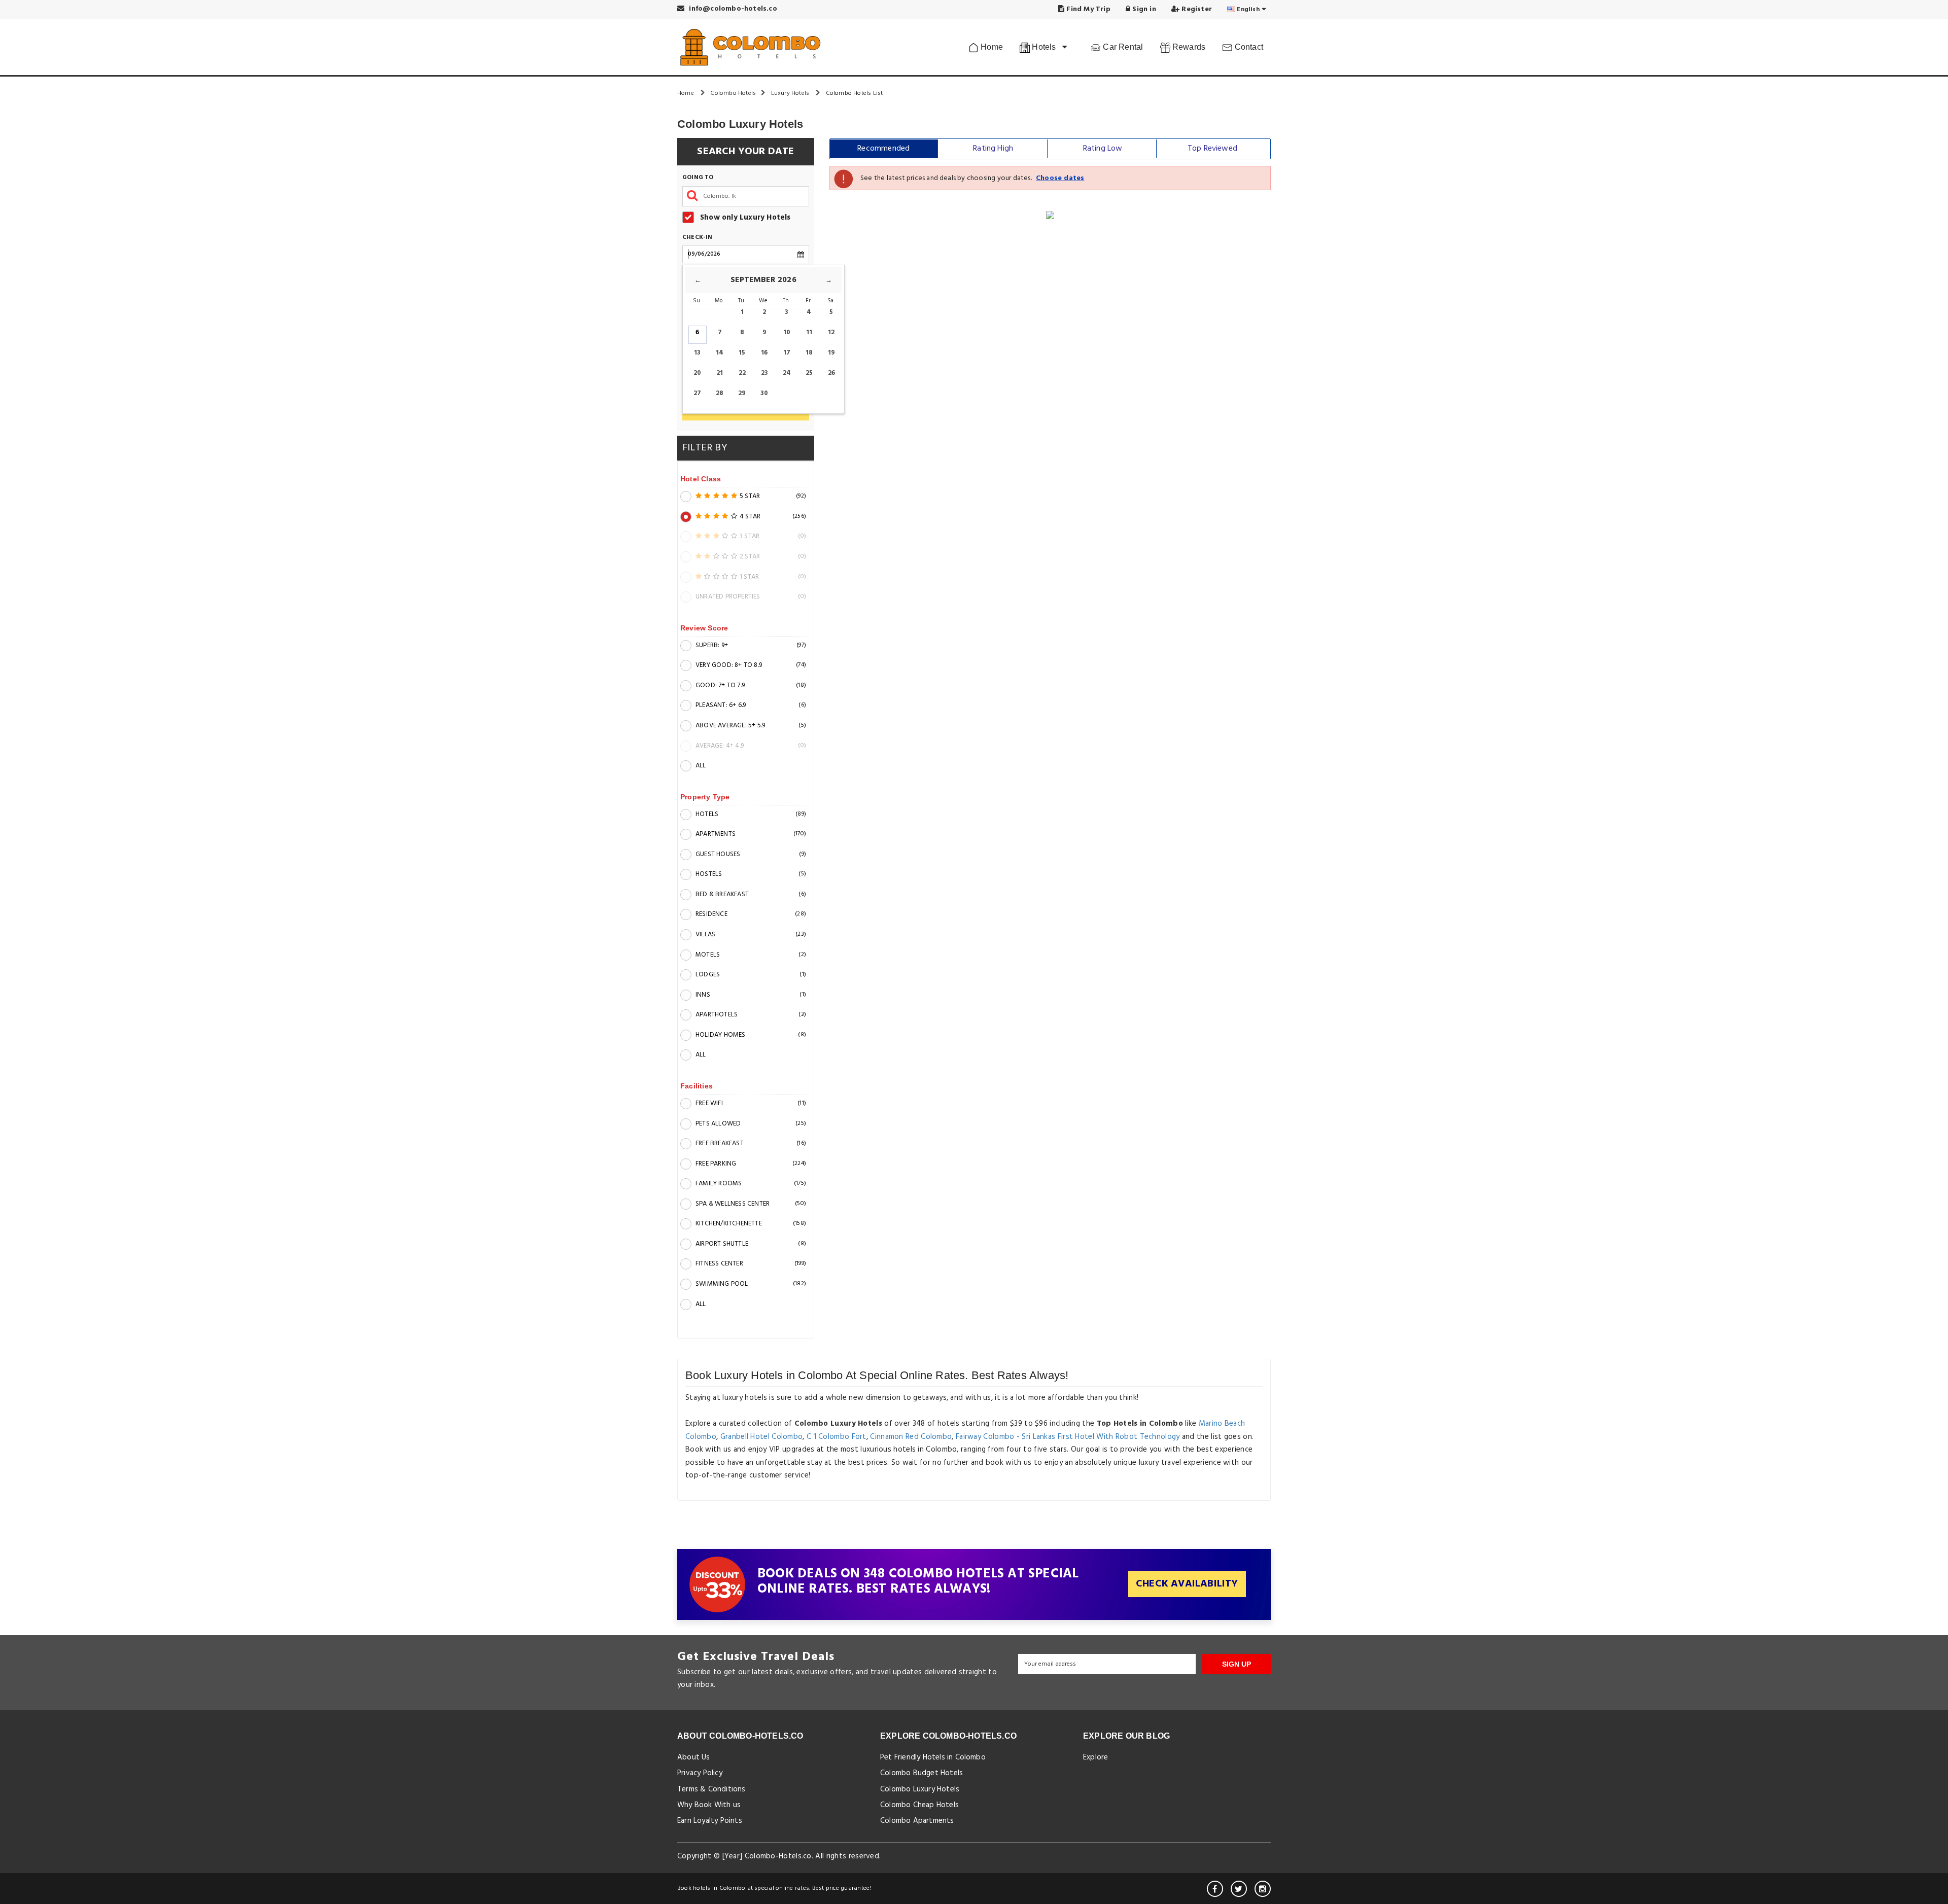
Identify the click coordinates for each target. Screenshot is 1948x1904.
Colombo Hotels (733, 93)
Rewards (1188, 47)
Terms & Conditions (711, 1789)
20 (697, 373)
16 (764, 353)
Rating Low (1103, 149)
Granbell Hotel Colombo (762, 1437)
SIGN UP (1237, 1664)
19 (831, 353)
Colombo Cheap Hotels (919, 1805)
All (701, 766)
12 (831, 332)
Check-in (698, 238)
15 (742, 353)
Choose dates (1060, 178)
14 (720, 353)
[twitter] (1239, 1889)
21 (720, 373)
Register (1196, 9)
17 (787, 353)
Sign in (1143, 9)
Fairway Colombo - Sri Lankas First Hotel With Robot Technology (1068, 1437)
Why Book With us (709, 1805)
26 (831, 373)
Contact (1248, 47)
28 (720, 393)
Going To (698, 178)
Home (991, 47)
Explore (1095, 1757)
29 (742, 393)
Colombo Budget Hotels (921, 1773)
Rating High (993, 149)
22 (742, 373)
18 (809, 353)
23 (764, 373)
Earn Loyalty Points (710, 1821)
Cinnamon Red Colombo (911, 1437)
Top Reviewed (1212, 149)
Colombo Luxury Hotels (920, 1789)
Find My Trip (1087, 9)
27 (697, 393)
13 (697, 353)
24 (787, 373)
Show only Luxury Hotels (745, 217)
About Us (694, 1757)
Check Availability (1187, 1584)
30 (764, 393)
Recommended (883, 149)
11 (809, 332)
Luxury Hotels (791, 93)
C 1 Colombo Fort (837, 1437)
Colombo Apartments (917, 1821)
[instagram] (1263, 1889)
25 (809, 373)
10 (787, 332)
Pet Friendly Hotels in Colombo (933, 1757)
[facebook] (1215, 1889)
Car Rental (1122, 47)
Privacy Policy (700, 1773)
